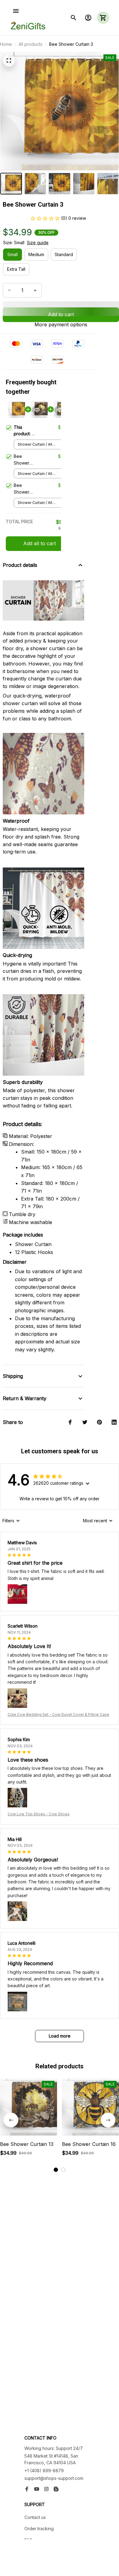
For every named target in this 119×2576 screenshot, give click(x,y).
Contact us (35, 2517)
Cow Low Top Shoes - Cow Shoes (39, 1814)
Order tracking (39, 2529)
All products (31, 44)
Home (6, 44)
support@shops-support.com (54, 2478)
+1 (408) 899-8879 (44, 2471)
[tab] (56, 2170)
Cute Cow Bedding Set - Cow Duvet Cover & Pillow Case (58, 1714)
